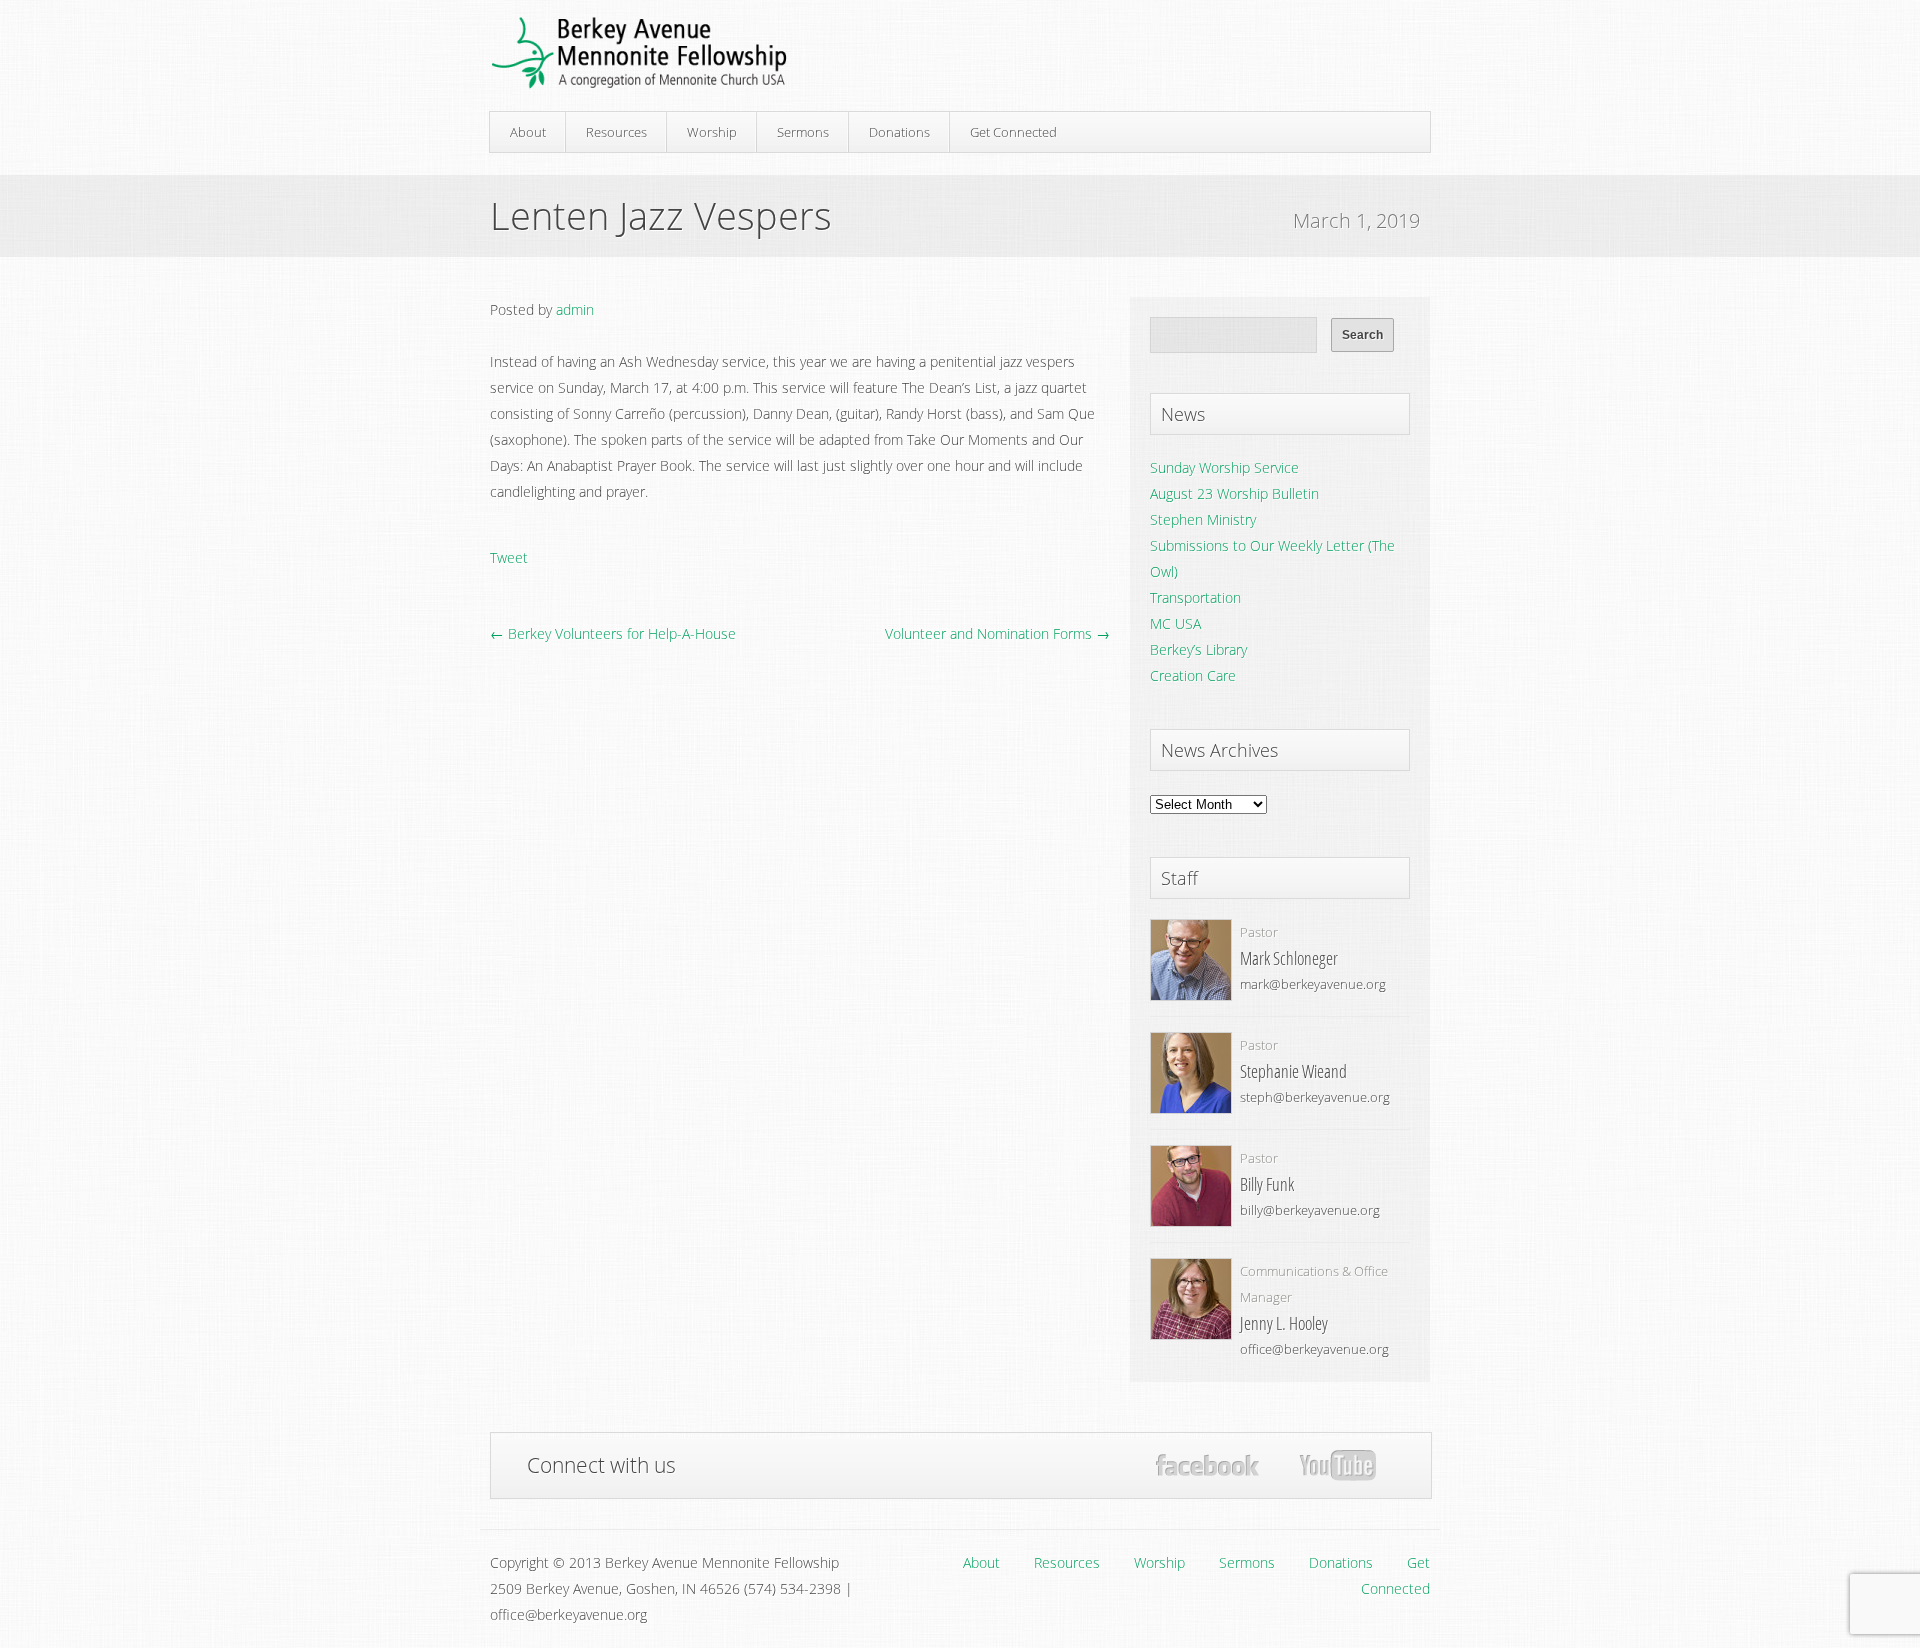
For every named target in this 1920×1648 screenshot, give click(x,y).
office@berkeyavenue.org (1314, 1349)
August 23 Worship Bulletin (1234, 493)
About (528, 132)
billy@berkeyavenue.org (1310, 1210)
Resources (616, 132)
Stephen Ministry (1203, 519)
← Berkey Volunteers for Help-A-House (613, 633)
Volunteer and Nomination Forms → (997, 633)
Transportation (1195, 597)
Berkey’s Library (1198, 649)
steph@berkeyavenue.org (1315, 1097)
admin (575, 309)
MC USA (1175, 623)
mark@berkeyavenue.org (1313, 984)
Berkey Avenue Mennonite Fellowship (639, 53)
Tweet (509, 557)
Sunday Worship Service (1224, 467)
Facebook (1207, 1465)
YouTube (1337, 1466)
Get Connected (1013, 132)
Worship (712, 132)
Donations (899, 132)
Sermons (803, 132)
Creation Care (1193, 675)
